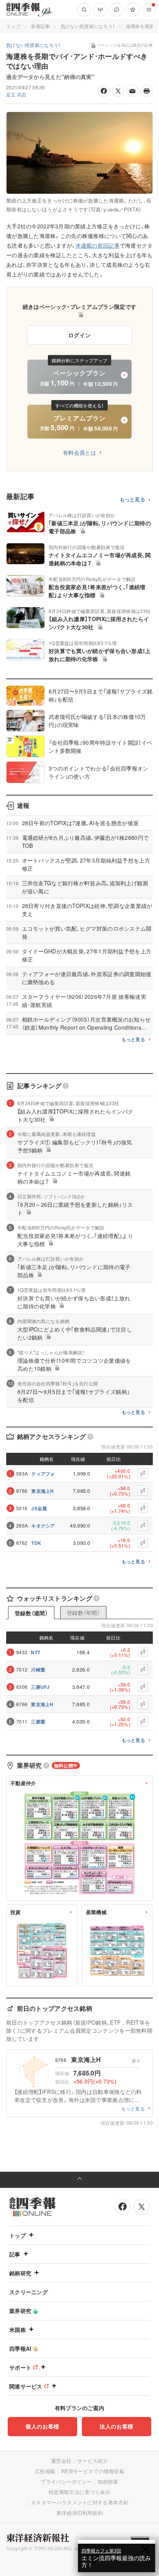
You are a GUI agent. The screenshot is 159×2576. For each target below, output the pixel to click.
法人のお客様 (117, 2426)
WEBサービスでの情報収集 (93, 2471)
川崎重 (38, 1670)
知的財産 (108, 2481)
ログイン (80, 335)
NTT (36, 1652)
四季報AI (20, 2348)
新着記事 (40, 26)
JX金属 (39, 1508)
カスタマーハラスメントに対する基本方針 (80, 2502)
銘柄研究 (20, 2273)
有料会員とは (79, 452)
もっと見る (133, 500)
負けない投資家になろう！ (88, 26)
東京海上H (43, 1491)
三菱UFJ (40, 1687)
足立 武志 (16, 94)
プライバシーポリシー (66, 2481)
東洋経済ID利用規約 (79, 2513)
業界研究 (20, 2311)
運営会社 (61, 2461)
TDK (36, 1543)
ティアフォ (43, 1474)
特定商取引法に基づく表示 (79, 2492)
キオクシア (43, 1526)
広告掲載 (45, 2471)
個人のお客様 (42, 2426)
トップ (13, 26)
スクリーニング (29, 2292)
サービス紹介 (93, 2461)
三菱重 (38, 1722)
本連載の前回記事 (98, 245)
